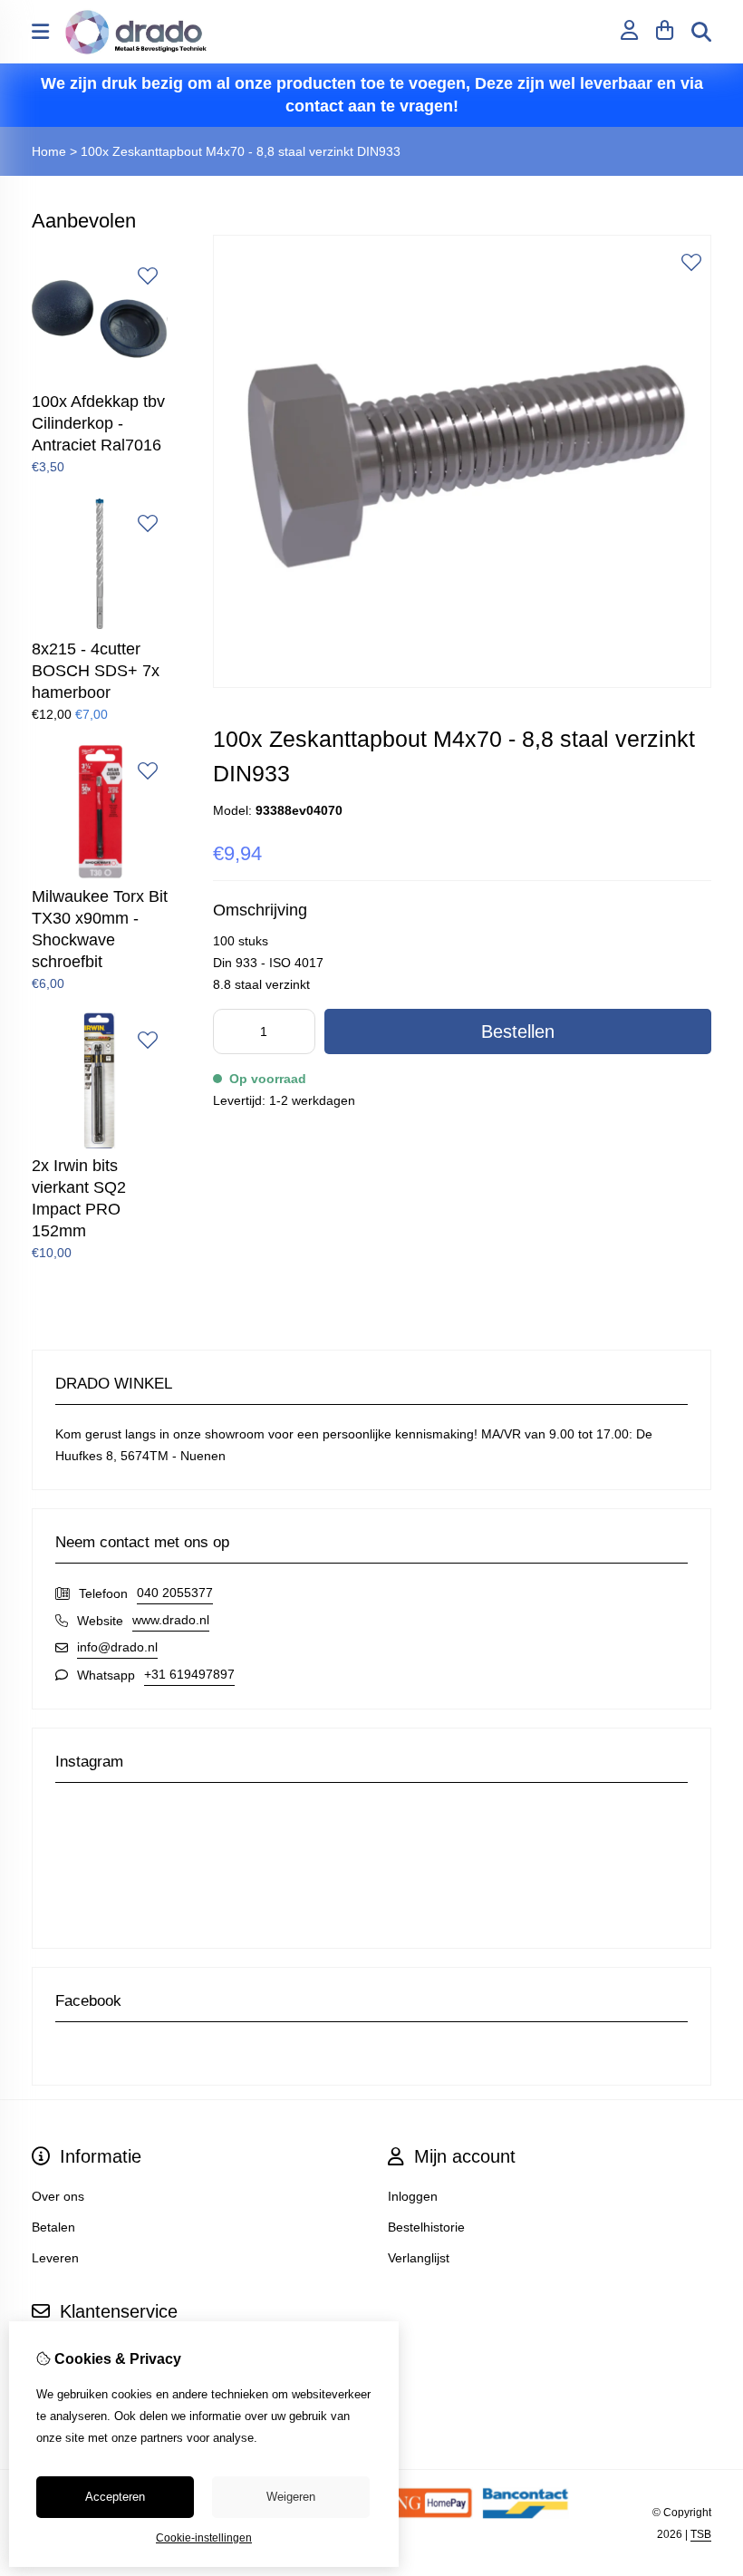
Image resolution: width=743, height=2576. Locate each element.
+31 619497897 (189, 1674)
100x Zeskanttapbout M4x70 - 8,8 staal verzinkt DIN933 (241, 151)
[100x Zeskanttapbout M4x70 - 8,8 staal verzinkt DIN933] (462, 683)
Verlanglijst (419, 2258)
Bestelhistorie (426, 2227)
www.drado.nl (171, 1620)
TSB (701, 2534)
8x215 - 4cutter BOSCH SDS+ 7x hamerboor (96, 671)
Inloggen (413, 2196)
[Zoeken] (701, 32)
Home (49, 151)
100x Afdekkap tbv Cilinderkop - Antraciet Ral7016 (98, 423)
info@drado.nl (117, 1647)
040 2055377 (175, 1593)
